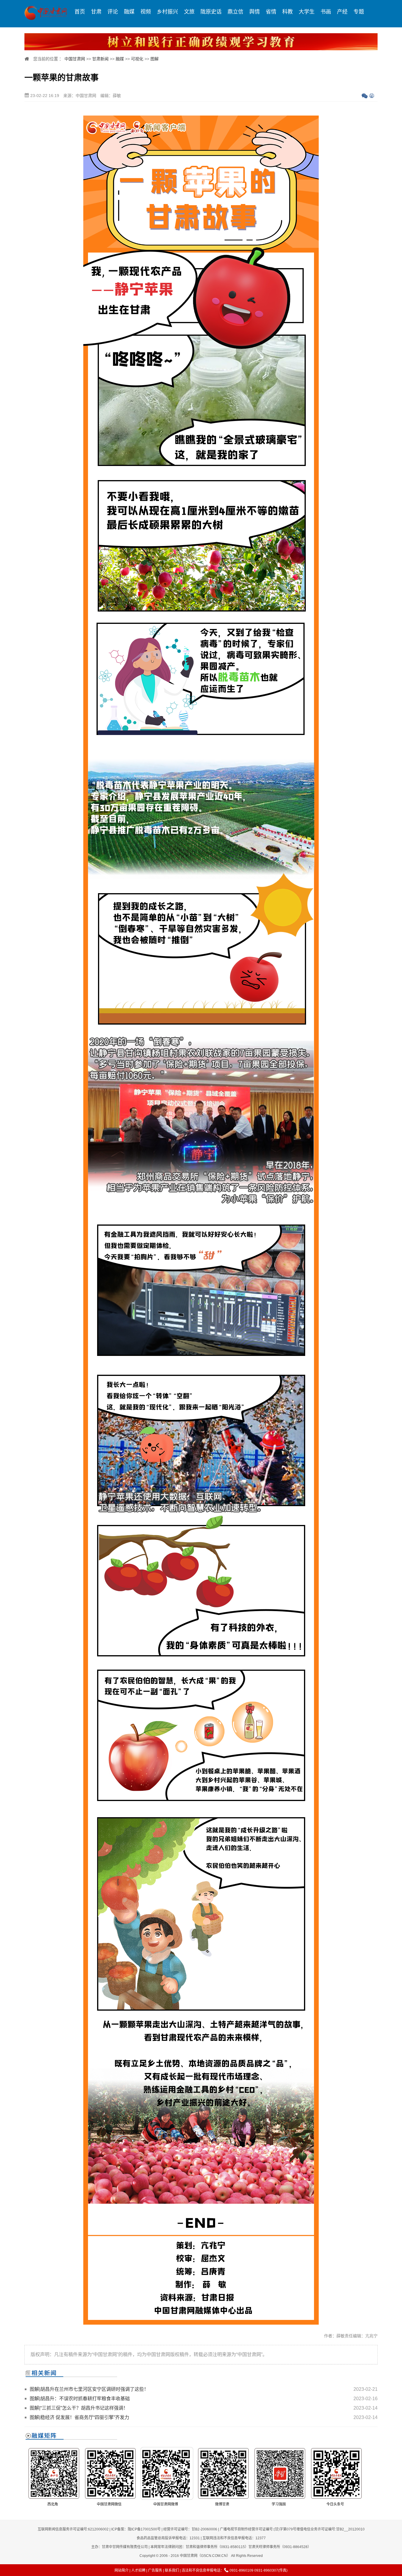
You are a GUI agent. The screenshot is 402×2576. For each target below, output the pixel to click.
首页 (80, 12)
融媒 (129, 12)
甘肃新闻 (100, 59)
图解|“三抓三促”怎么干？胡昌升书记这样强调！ (79, 2408)
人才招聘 (138, 2570)
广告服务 (155, 2570)
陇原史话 (211, 12)
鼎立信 (235, 12)
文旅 (189, 12)
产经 (342, 12)
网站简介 (122, 2570)
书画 (326, 12)
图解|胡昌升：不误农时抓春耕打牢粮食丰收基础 (80, 2399)
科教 (288, 12)
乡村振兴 (167, 12)
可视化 (137, 59)
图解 (155, 59)
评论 (113, 12)
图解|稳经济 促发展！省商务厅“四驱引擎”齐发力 (79, 2417)
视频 (146, 12)
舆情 (255, 12)
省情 (271, 12)
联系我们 (172, 2570)
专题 (359, 12)
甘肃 (96, 12)
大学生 (307, 12)
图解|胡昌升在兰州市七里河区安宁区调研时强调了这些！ (89, 2389)
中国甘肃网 (75, 59)
